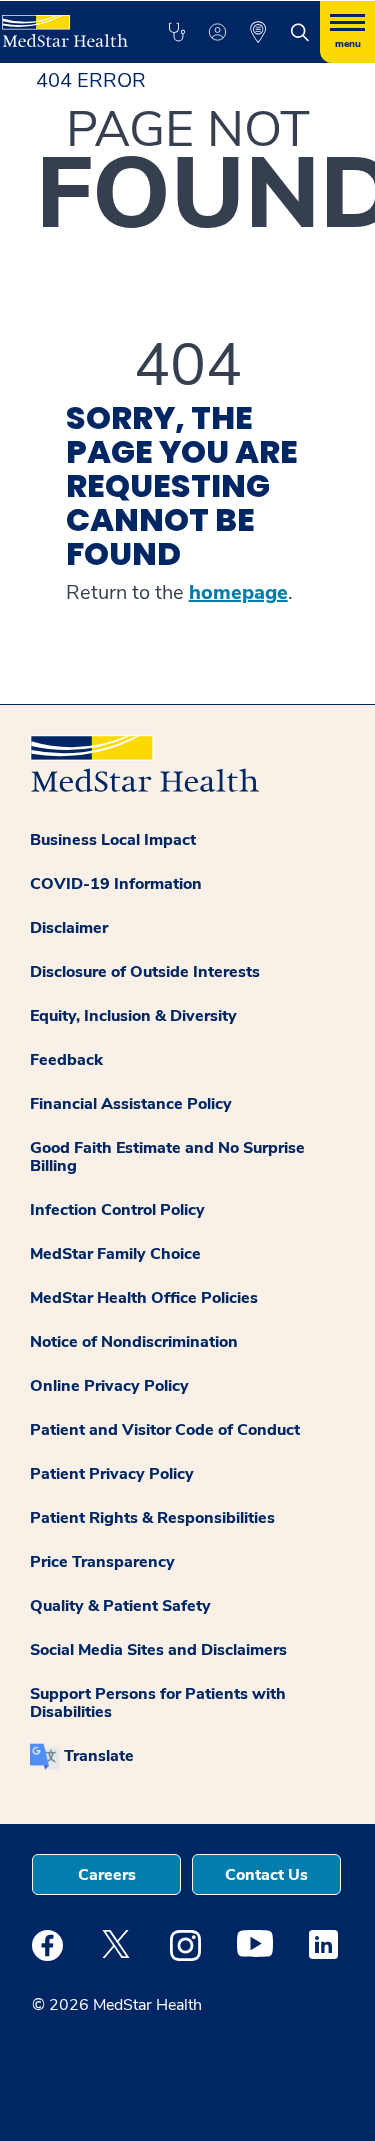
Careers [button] (107, 1875)
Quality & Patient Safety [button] (120, 1606)
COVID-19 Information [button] (116, 884)
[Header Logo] (63, 24)
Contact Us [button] (266, 1875)
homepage (238, 593)
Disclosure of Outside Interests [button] (145, 972)
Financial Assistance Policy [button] (131, 1104)
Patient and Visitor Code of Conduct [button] (165, 1430)
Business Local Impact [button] (113, 840)
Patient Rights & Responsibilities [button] (152, 1518)
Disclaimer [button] (69, 928)
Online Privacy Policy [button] (109, 1386)
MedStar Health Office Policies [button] (144, 1298)
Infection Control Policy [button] (117, 1210)
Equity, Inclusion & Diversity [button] (133, 1016)
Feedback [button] (66, 1060)
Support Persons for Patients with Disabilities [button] (158, 1703)
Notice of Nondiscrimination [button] (134, 1342)
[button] (176, 32)
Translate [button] (99, 1756)
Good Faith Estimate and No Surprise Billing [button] (167, 1157)
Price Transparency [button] (102, 1562)
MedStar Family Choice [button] (115, 1254)
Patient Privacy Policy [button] (112, 1474)
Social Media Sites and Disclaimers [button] (158, 1650)
